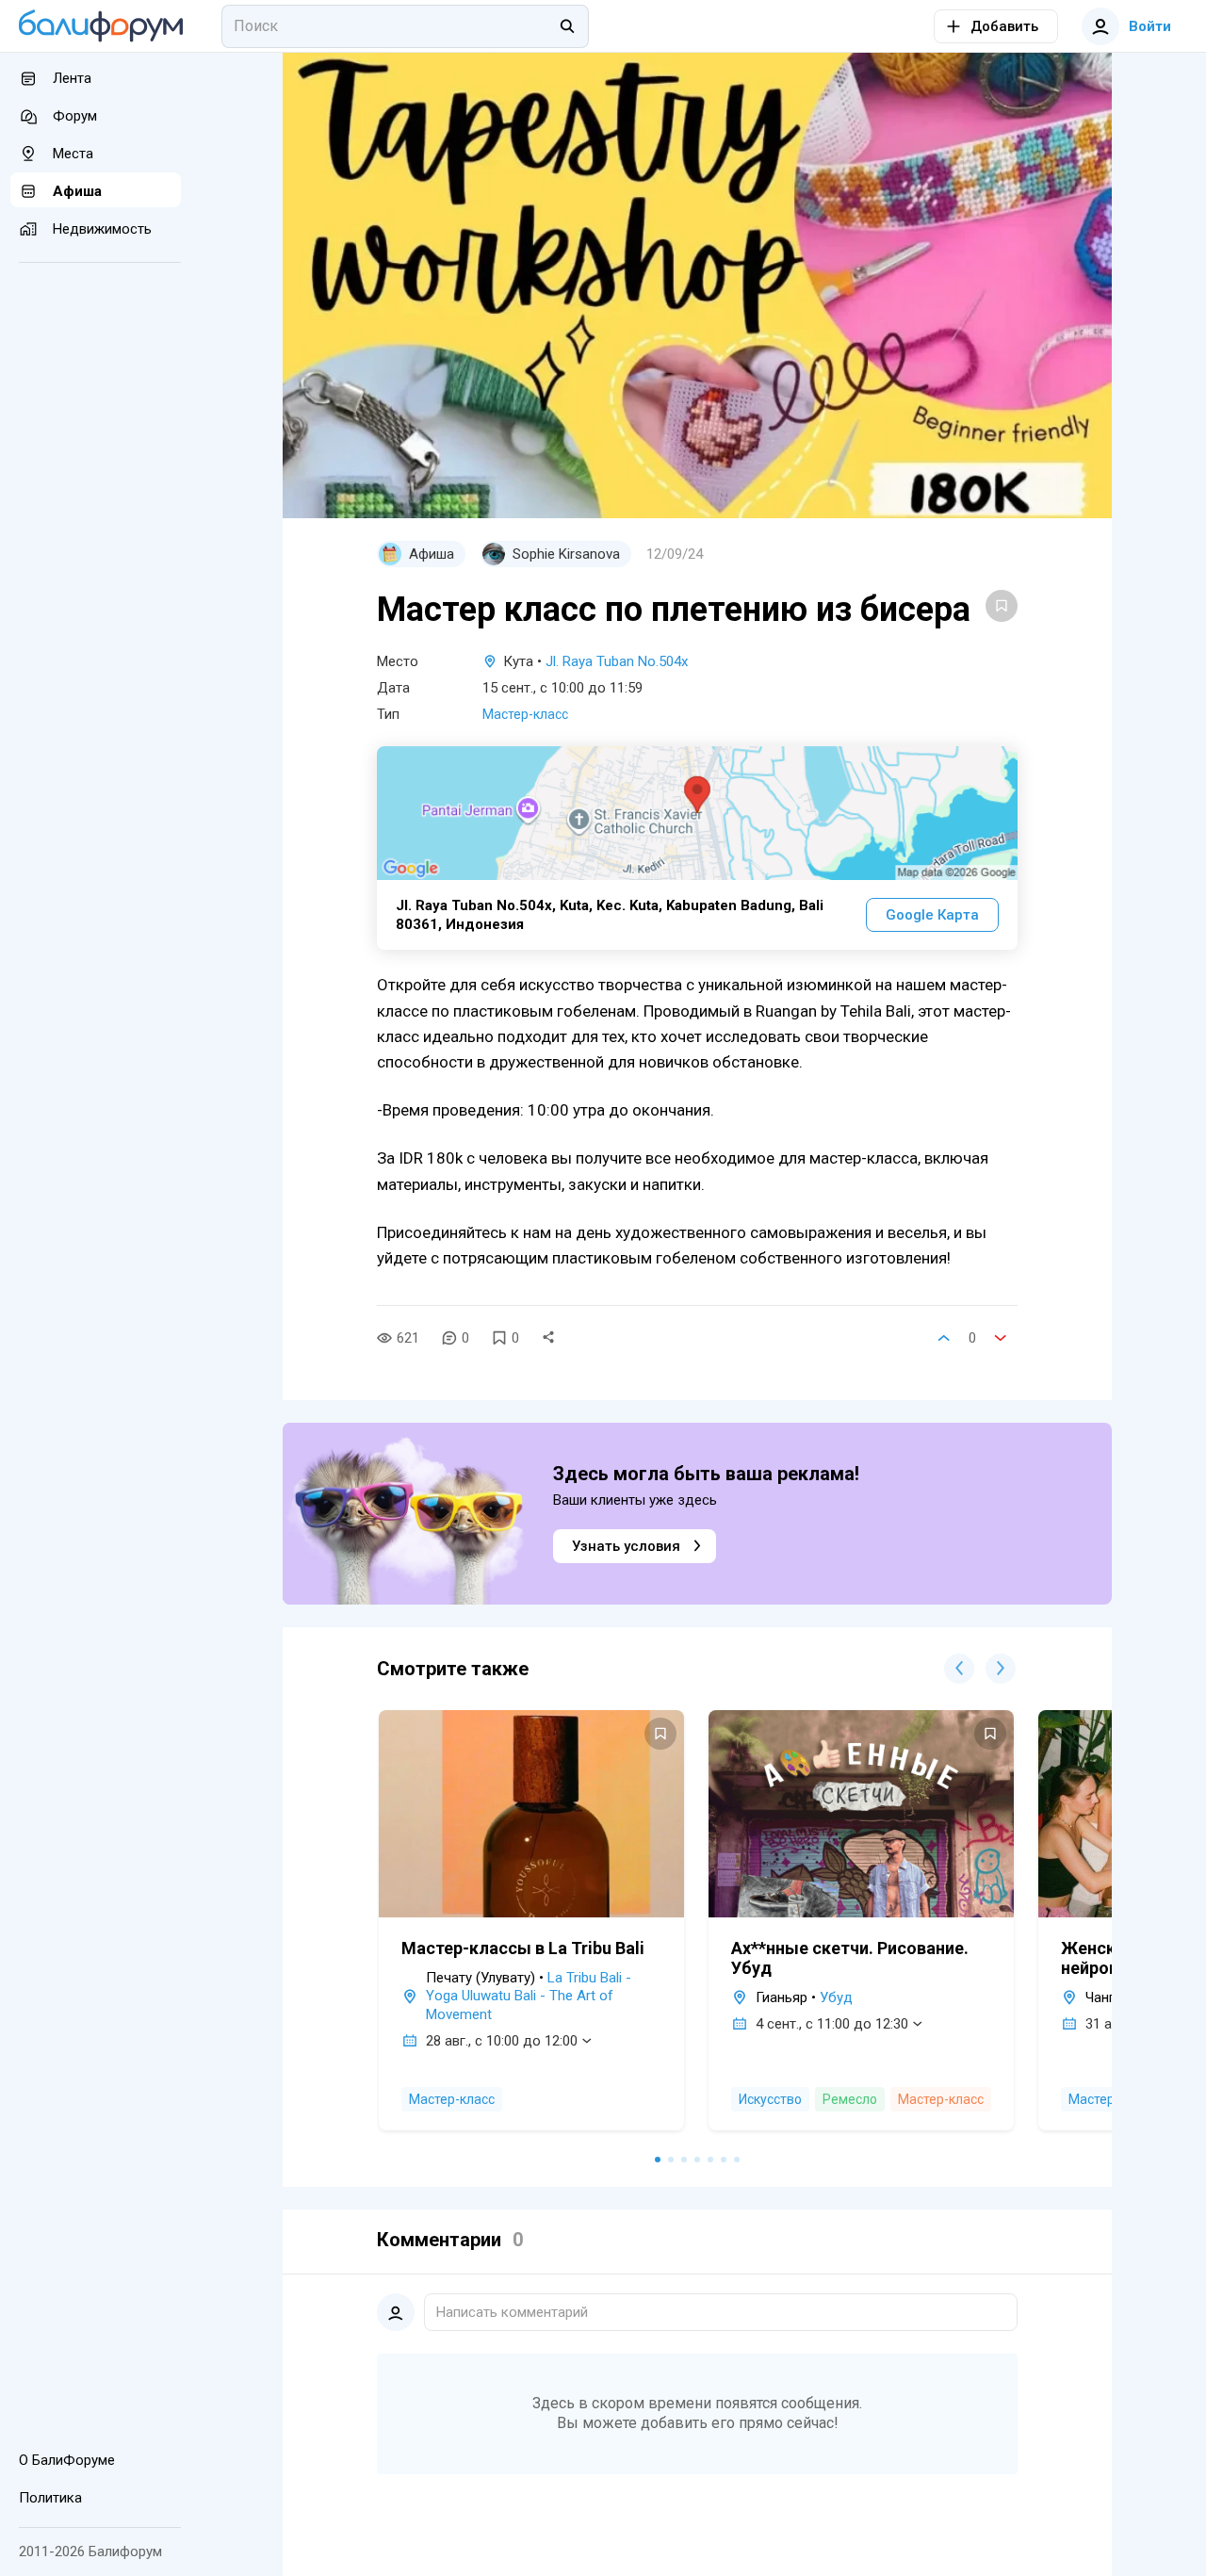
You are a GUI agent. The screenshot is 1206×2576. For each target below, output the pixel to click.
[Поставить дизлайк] (1001, 1338)
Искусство (770, 2099)
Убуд (836, 1997)
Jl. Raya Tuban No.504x (617, 661)
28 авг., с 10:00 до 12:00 (502, 2041)
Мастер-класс (525, 714)
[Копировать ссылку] (548, 1338)
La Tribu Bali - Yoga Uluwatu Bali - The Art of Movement (529, 1996)
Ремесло (850, 2099)
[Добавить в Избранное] (1002, 606)
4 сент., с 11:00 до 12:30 (832, 2024)
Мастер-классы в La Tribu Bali (523, 1948)
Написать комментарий (512, 2312)
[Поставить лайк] (944, 1338)
